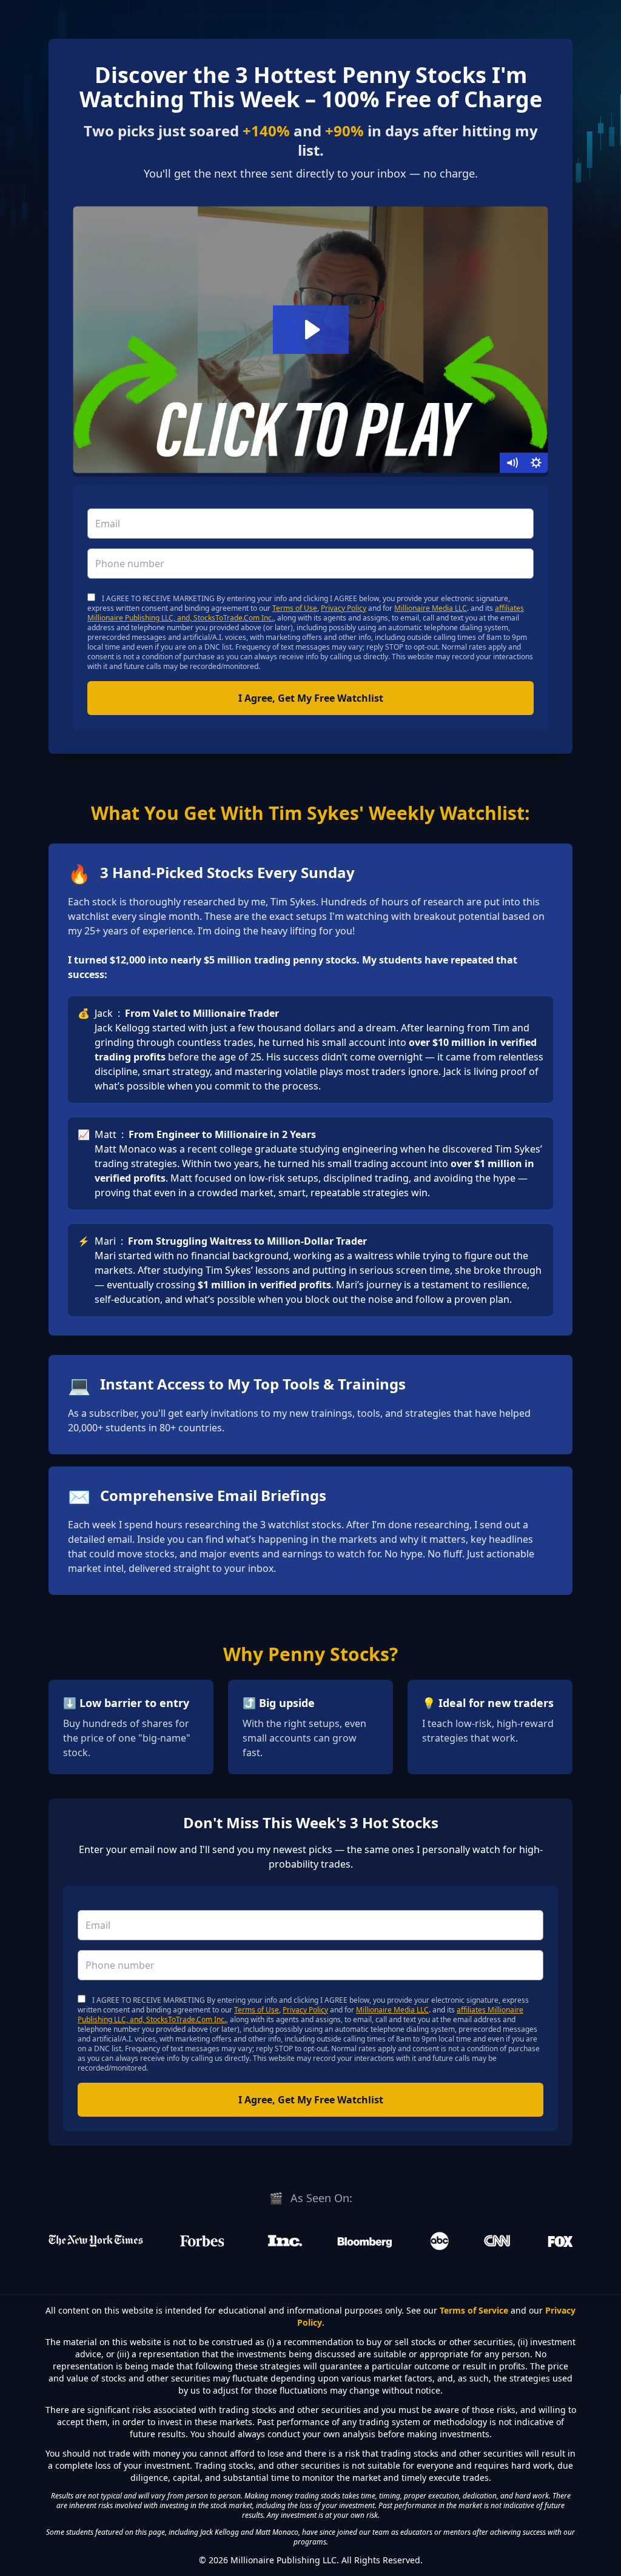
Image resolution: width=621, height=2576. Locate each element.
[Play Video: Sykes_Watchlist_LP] (311, 330)
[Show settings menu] (536, 463)
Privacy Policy (344, 608)
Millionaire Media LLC (431, 608)
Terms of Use (295, 608)
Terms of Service (474, 2310)
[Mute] (512, 463)
